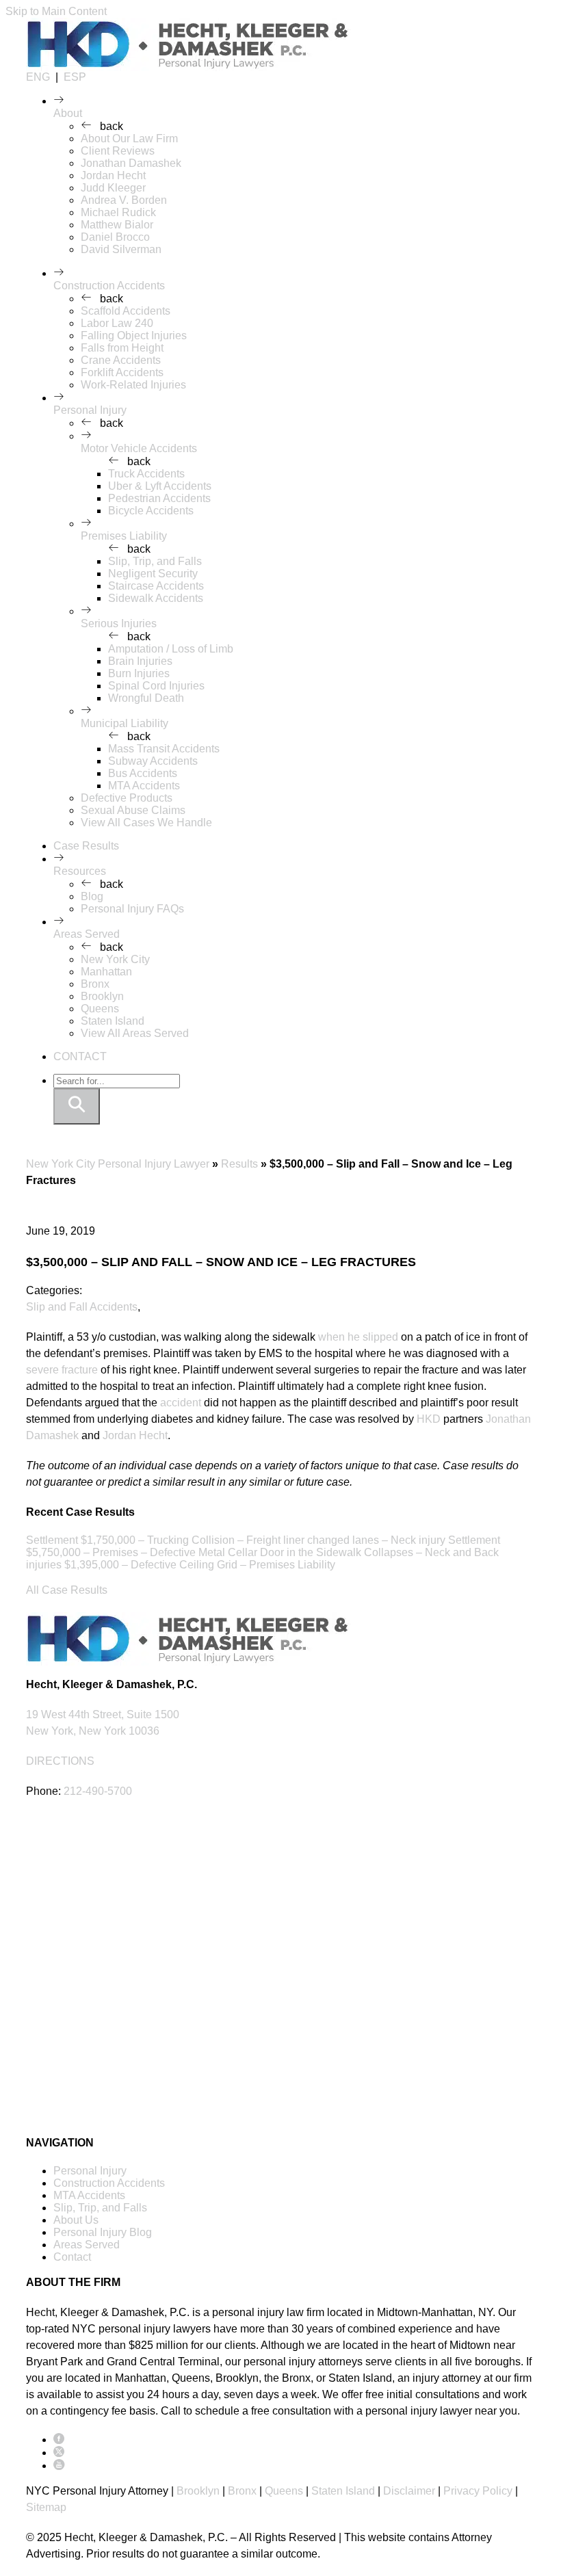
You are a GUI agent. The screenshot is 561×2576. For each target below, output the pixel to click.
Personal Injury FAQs (132, 909)
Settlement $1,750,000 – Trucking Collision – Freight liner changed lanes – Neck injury (236, 1540)
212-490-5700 (98, 1791)
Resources (80, 871)
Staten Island (113, 1021)
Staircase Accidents (156, 586)
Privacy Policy (478, 2491)
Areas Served (87, 934)
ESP (75, 77)
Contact (72, 2257)
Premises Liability (124, 536)
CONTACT (80, 1056)
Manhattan (106, 972)
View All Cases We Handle (146, 823)
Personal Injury (90, 410)
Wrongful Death (146, 698)
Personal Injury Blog (103, 2232)
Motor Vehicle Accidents (139, 448)
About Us (76, 2220)
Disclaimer (409, 2491)
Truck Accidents (146, 474)
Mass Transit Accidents (164, 749)
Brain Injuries (140, 661)
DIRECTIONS (60, 1761)
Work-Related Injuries (133, 385)
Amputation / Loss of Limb (171, 649)
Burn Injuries (139, 673)
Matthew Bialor (117, 225)
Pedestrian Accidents (159, 498)
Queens (100, 1009)
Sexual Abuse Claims (133, 810)
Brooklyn (102, 996)
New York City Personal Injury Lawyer (118, 1164)
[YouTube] (59, 2466)
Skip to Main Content (56, 11)
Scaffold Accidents (126, 311)
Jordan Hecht (113, 175)
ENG (38, 77)
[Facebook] (59, 2440)
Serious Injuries (119, 623)
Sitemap (46, 2507)
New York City (115, 959)
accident (181, 1403)
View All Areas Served (135, 1033)
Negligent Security (153, 574)
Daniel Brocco (115, 237)
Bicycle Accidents (151, 511)
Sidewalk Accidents (156, 598)
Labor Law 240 (117, 323)
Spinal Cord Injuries (156, 686)
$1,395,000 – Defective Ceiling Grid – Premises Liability (200, 1565)
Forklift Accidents (122, 372)
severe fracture (62, 1370)
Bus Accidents (143, 773)
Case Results (86, 846)
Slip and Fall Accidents (82, 1307)
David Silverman (121, 249)
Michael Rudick (118, 212)
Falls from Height (122, 348)
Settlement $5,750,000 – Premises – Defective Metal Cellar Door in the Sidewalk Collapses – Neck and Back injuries (263, 1552)
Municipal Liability (125, 723)
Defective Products (127, 798)
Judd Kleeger (113, 188)
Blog (92, 896)
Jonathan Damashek (131, 163)
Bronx (95, 984)
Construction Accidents (109, 286)
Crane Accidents (121, 360)
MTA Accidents (144, 786)
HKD (429, 1419)
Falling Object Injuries (134, 336)
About (68, 113)
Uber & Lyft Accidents (160, 486)
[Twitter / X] (59, 2453)
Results (239, 1164)
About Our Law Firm (129, 139)
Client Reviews (118, 151)
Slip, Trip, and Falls (155, 561)
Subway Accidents (153, 761)
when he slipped (358, 1337)
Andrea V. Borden (124, 200)
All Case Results (67, 1590)
